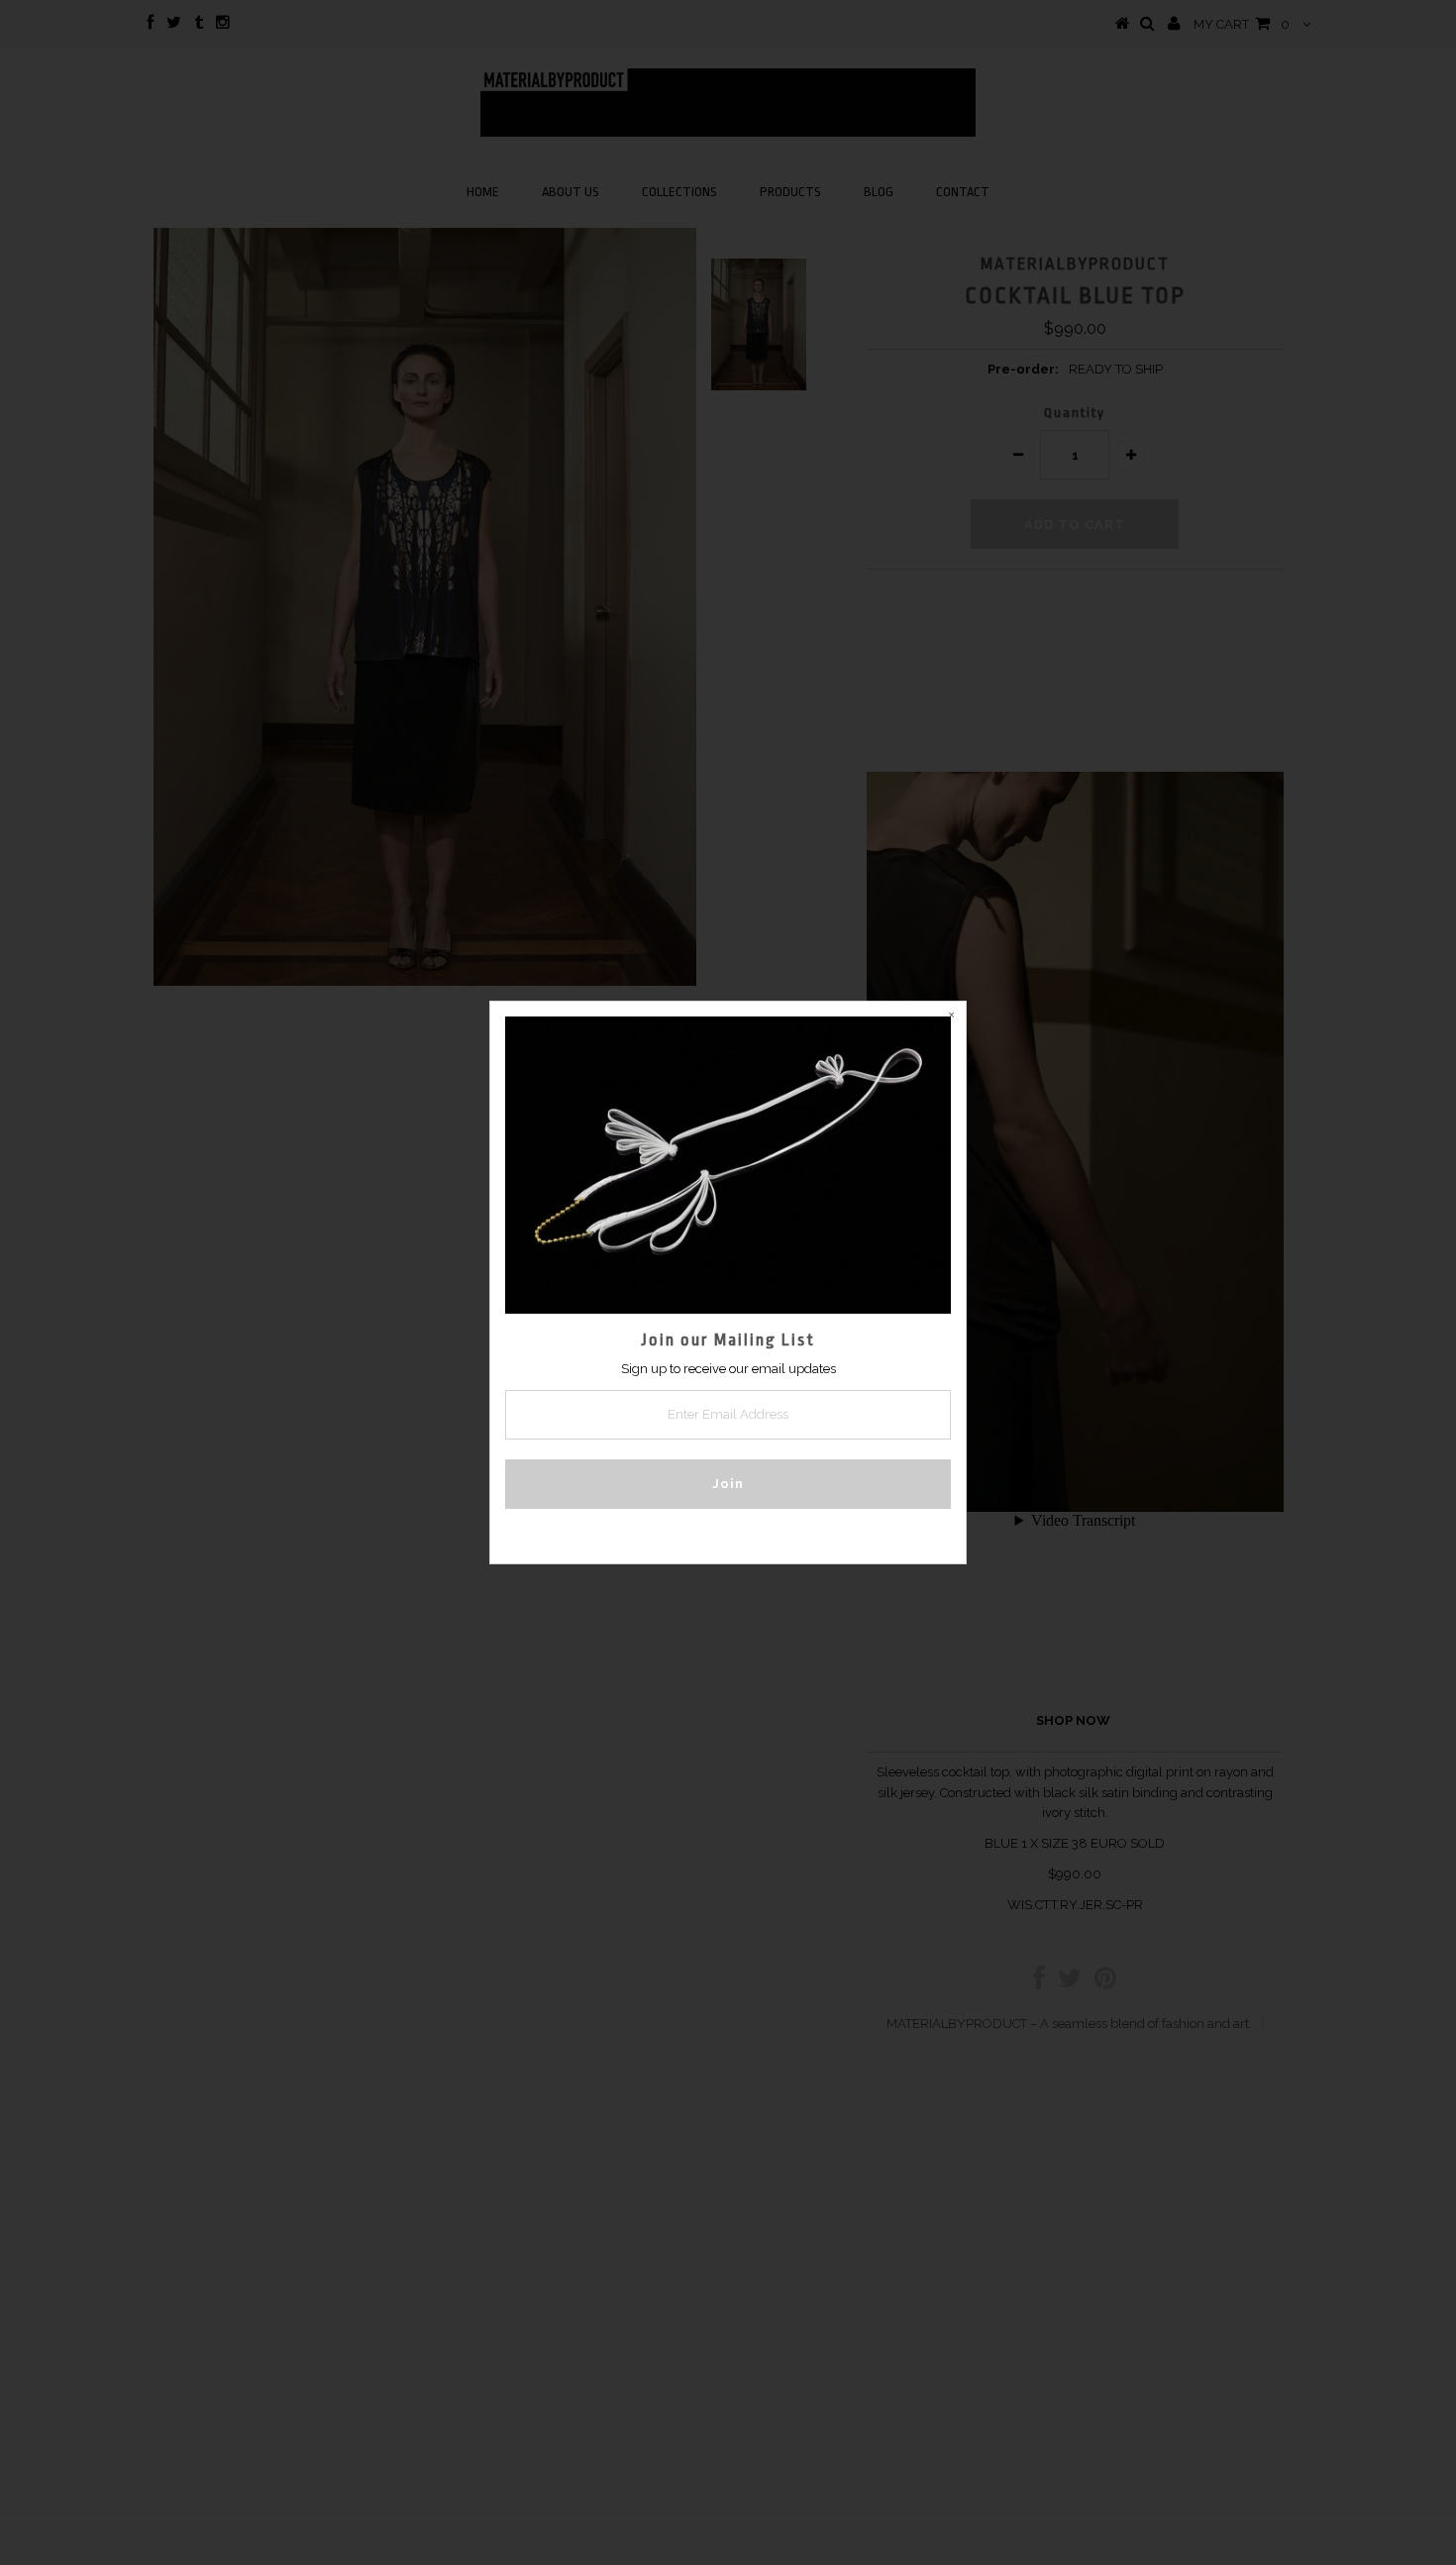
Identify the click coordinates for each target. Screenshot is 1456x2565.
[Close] (951, 1016)
